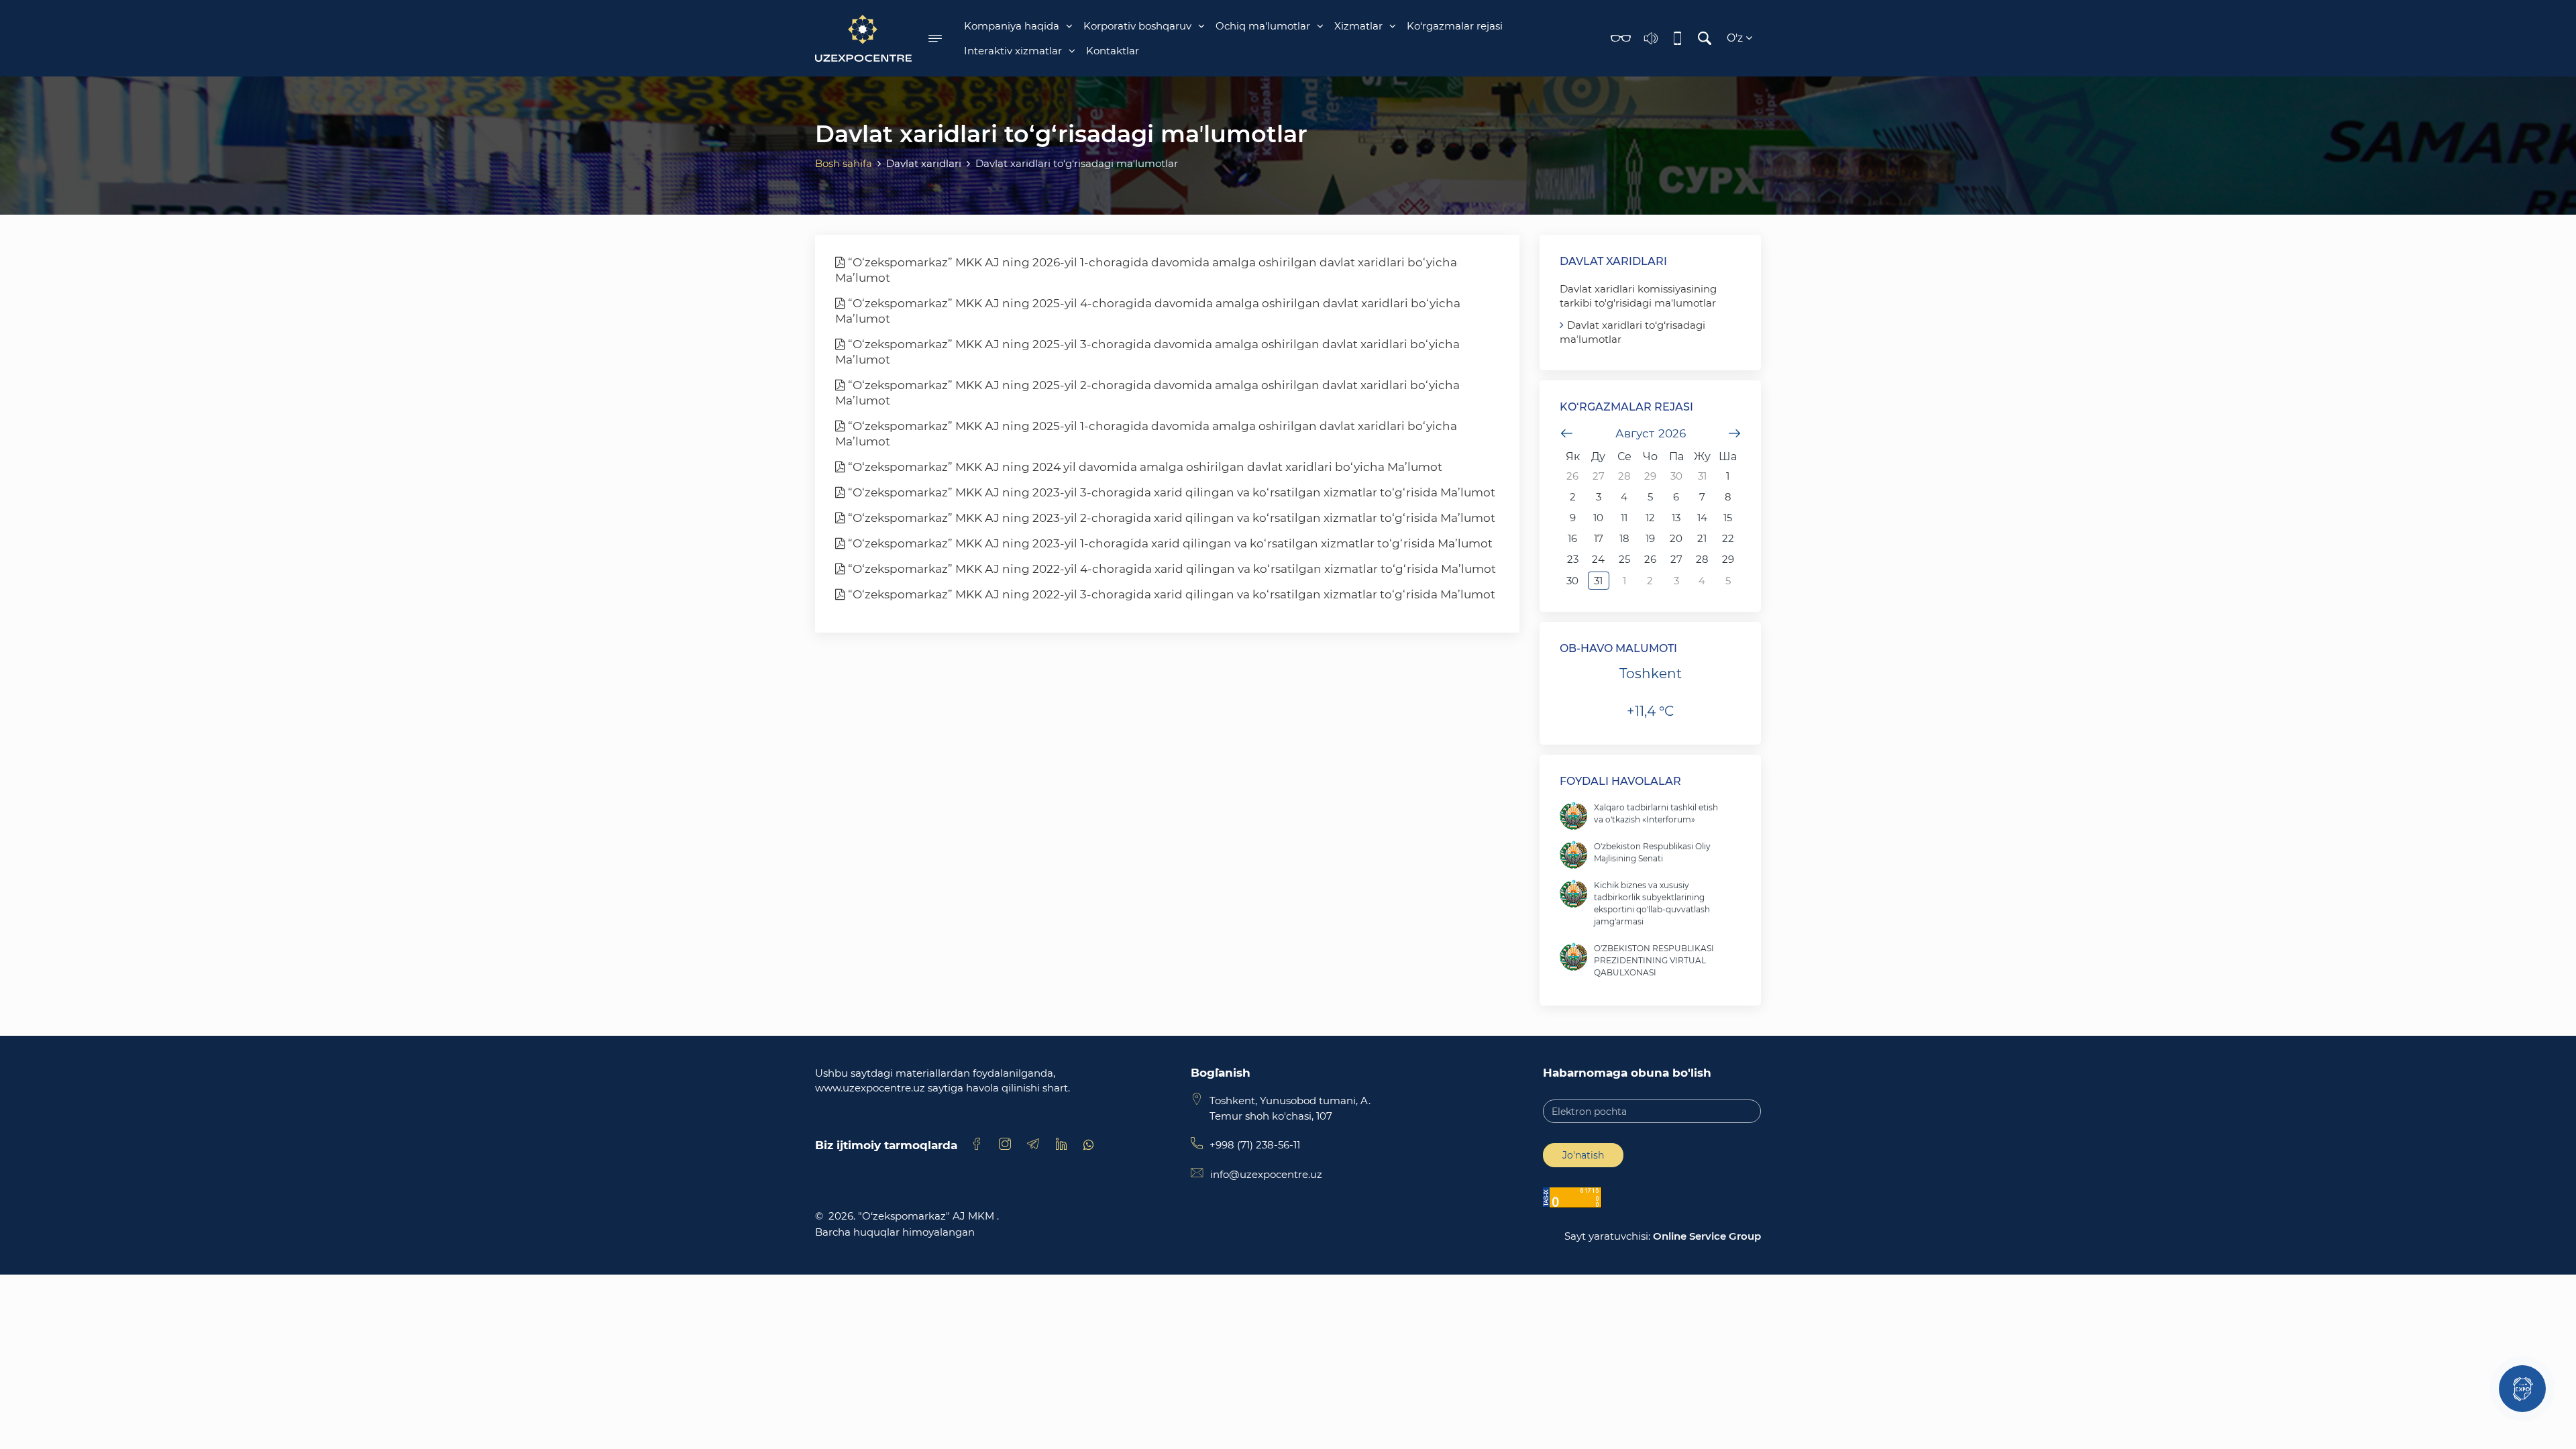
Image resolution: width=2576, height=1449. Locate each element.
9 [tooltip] (1573, 518)
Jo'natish (1583, 1155)
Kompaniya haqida (1012, 26)
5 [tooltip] (1650, 497)
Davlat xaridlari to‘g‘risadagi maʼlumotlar (1632, 332)
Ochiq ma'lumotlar (1263, 26)
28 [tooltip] (1624, 476)
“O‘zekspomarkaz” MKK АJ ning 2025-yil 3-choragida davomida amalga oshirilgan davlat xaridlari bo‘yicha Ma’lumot (1147, 352)
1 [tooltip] (1728, 476)
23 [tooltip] (1573, 559)
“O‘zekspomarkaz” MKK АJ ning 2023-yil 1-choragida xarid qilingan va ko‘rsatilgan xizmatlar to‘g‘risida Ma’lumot (1169, 543)
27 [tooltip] (1599, 476)
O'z (1736, 38)
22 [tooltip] (1728, 538)
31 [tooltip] (1702, 476)
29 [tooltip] (1650, 476)
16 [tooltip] (1572, 538)
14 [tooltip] (1702, 518)
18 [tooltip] (1624, 538)
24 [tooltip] (1598, 559)
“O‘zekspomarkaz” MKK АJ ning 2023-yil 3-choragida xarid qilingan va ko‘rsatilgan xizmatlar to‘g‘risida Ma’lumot (1170, 492)
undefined (1566, 433)
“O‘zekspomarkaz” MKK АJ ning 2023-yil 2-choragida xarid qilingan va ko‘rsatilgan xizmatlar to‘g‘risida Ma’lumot (1170, 518)
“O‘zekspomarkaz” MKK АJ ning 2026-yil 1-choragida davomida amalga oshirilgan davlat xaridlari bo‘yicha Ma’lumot (1146, 270)
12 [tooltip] (1650, 518)
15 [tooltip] (1728, 518)
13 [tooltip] (1676, 518)
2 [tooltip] (1573, 497)
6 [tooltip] (1676, 497)
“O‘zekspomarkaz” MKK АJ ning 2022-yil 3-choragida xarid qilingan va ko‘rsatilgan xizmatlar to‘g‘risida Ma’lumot (1170, 594)
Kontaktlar (1113, 51)
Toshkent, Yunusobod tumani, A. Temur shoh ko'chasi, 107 (1290, 1108)
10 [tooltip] (1598, 518)
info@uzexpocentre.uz (1266, 1174)
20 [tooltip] (1676, 538)
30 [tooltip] (1676, 476)
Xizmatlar (1358, 26)
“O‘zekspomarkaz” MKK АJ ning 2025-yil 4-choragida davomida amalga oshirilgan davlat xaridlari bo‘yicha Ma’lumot (1148, 311)
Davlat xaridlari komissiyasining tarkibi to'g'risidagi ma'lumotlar (1638, 296)
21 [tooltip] (1702, 538)
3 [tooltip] (1599, 497)
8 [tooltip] (1728, 497)
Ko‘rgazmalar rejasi (1455, 26)
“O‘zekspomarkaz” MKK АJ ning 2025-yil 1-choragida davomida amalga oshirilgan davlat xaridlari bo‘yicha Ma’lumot (1146, 434)
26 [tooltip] (1572, 476)
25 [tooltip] (1624, 559)
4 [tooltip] (1624, 497)
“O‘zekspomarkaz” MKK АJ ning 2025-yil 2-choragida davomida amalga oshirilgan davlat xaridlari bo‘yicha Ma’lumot (1147, 393)
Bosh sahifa (844, 163)
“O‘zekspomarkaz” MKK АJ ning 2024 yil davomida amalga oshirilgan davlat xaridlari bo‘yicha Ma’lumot (1144, 467)
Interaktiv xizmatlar (1013, 51)
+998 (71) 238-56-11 (1255, 1145)
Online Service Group (1707, 1236)
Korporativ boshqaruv (1137, 26)
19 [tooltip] (1650, 538)
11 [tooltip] (1624, 518)
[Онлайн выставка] (2522, 1389)
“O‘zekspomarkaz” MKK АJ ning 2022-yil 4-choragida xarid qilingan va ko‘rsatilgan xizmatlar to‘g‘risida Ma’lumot (1171, 569)
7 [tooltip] (1702, 497)
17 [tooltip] (1599, 538)
